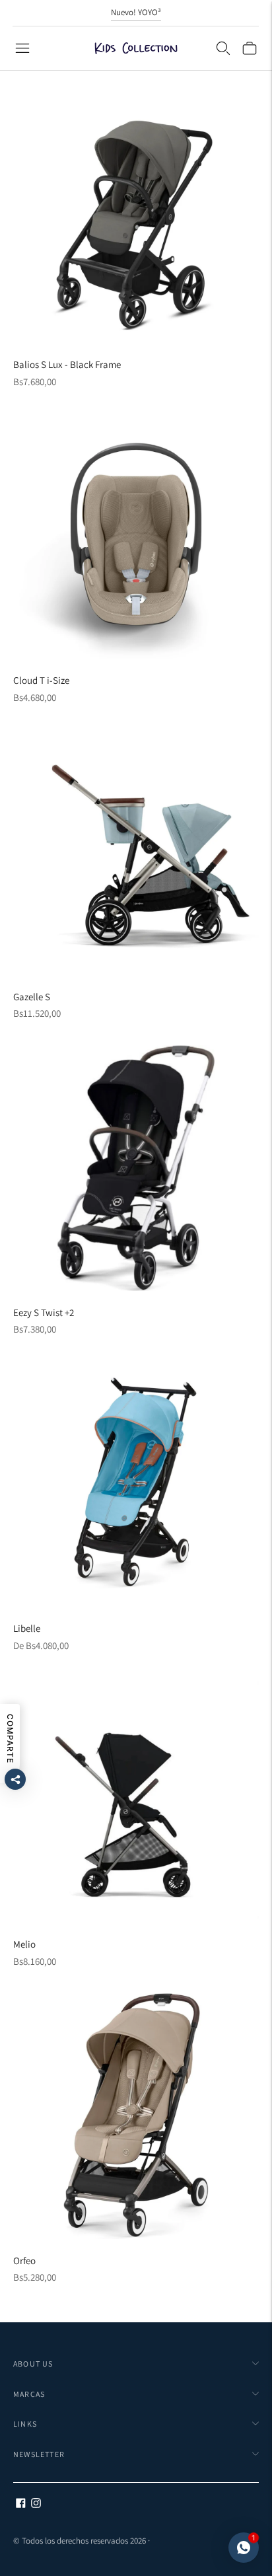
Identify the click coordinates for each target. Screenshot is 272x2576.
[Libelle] (136, 1484)
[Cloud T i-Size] (136, 536)
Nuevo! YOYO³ (136, 12)
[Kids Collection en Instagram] (36, 2504)
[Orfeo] (136, 2116)
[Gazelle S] (136, 852)
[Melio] (136, 1800)
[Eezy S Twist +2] (136, 1168)
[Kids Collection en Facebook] (21, 2504)
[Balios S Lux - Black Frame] (136, 220)
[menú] (22, 48)
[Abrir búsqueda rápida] (223, 48)
